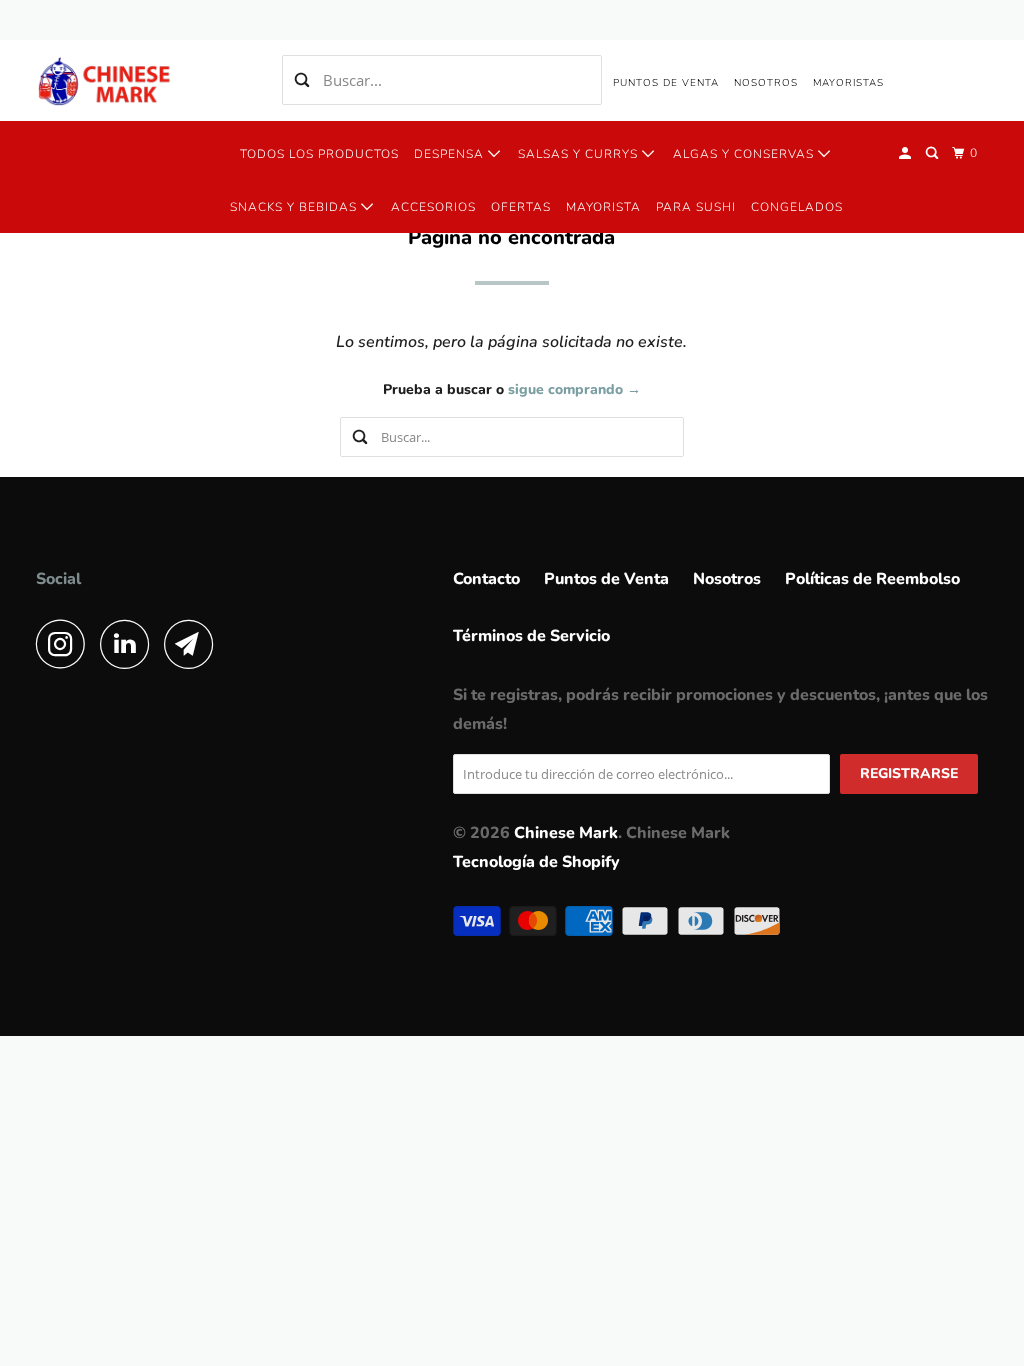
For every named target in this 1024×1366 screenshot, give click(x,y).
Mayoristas (848, 83)
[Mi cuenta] (906, 153)
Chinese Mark (566, 833)
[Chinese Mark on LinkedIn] (130, 644)
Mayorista (603, 207)
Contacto (486, 579)
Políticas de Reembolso (872, 579)
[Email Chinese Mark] (194, 644)
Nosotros (766, 83)
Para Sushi (696, 207)
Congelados (797, 207)
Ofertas (521, 207)
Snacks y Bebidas (295, 207)
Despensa (451, 154)
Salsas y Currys (580, 154)
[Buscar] (933, 153)
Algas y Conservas (745, 154)
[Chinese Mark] (107, 80)
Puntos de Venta (666, 83)
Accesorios (433, 207)
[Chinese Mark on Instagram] (66, 644)
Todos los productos (319, 154)
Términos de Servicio (531, 636)
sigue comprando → (574, 389)
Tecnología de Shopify (536, 862)
